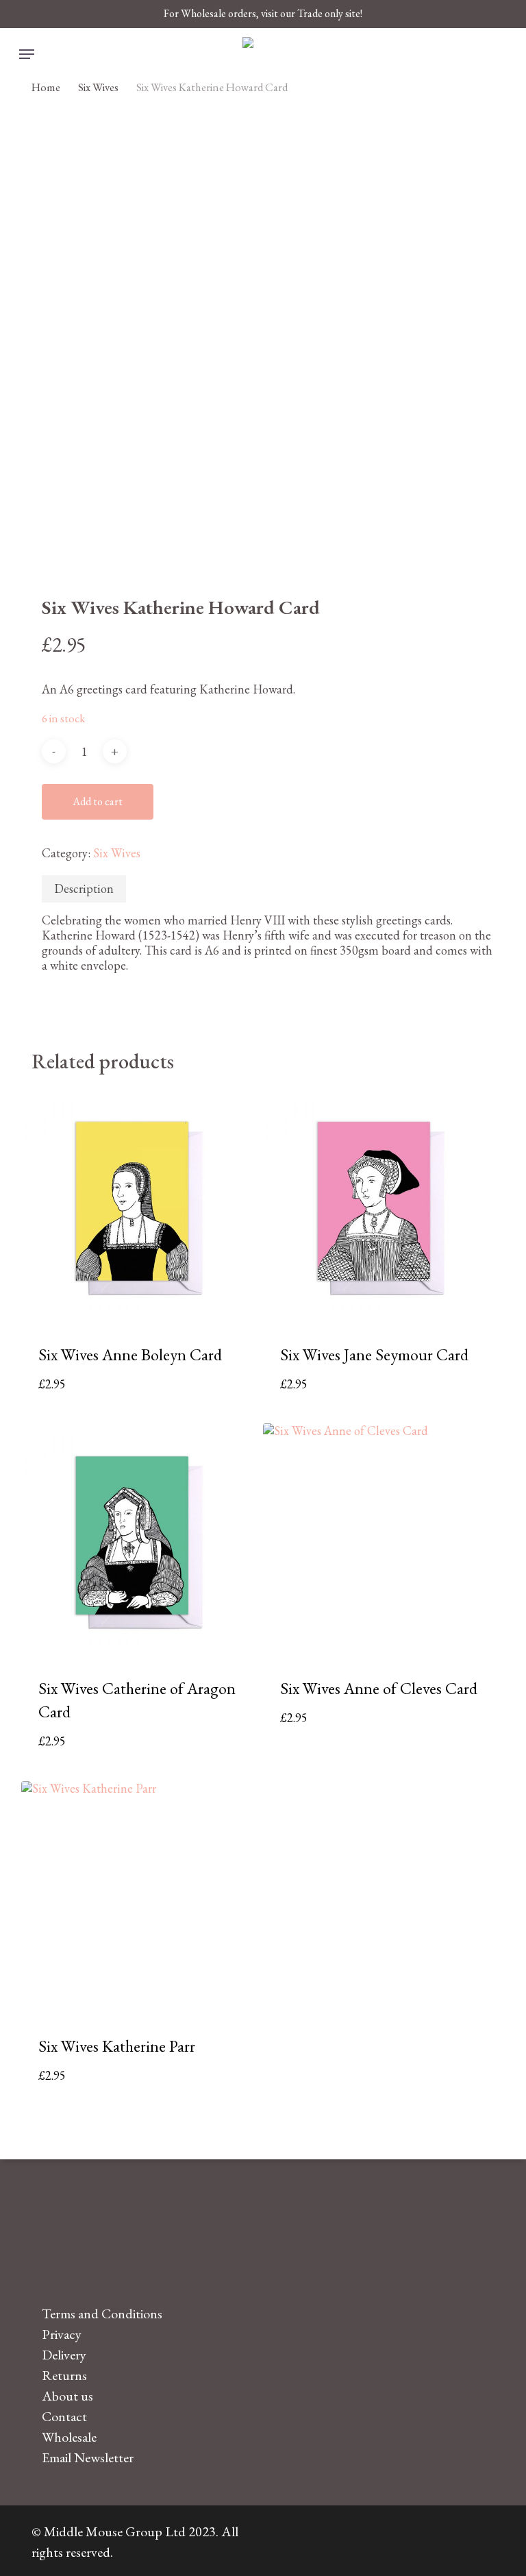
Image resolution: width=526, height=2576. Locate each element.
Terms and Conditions (102, 2314)
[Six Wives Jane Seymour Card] (379, 1205)
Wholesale (69, 2437)
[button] (27, 54)
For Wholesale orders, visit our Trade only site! (263, 13)
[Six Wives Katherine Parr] (137, 1897)
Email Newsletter (88, 2457)
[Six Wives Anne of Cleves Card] (379, 1540)
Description (84, 888)
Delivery (64, 2355)
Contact (64, 2416)
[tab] (84, 889)
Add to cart (98, 801)
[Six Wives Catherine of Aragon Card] (137, 1540)
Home (46, 87)
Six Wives (98, 87)
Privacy (62, 2334)
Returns (64, 2375)
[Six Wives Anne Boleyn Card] (137, 1205)
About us (67, 2396)
